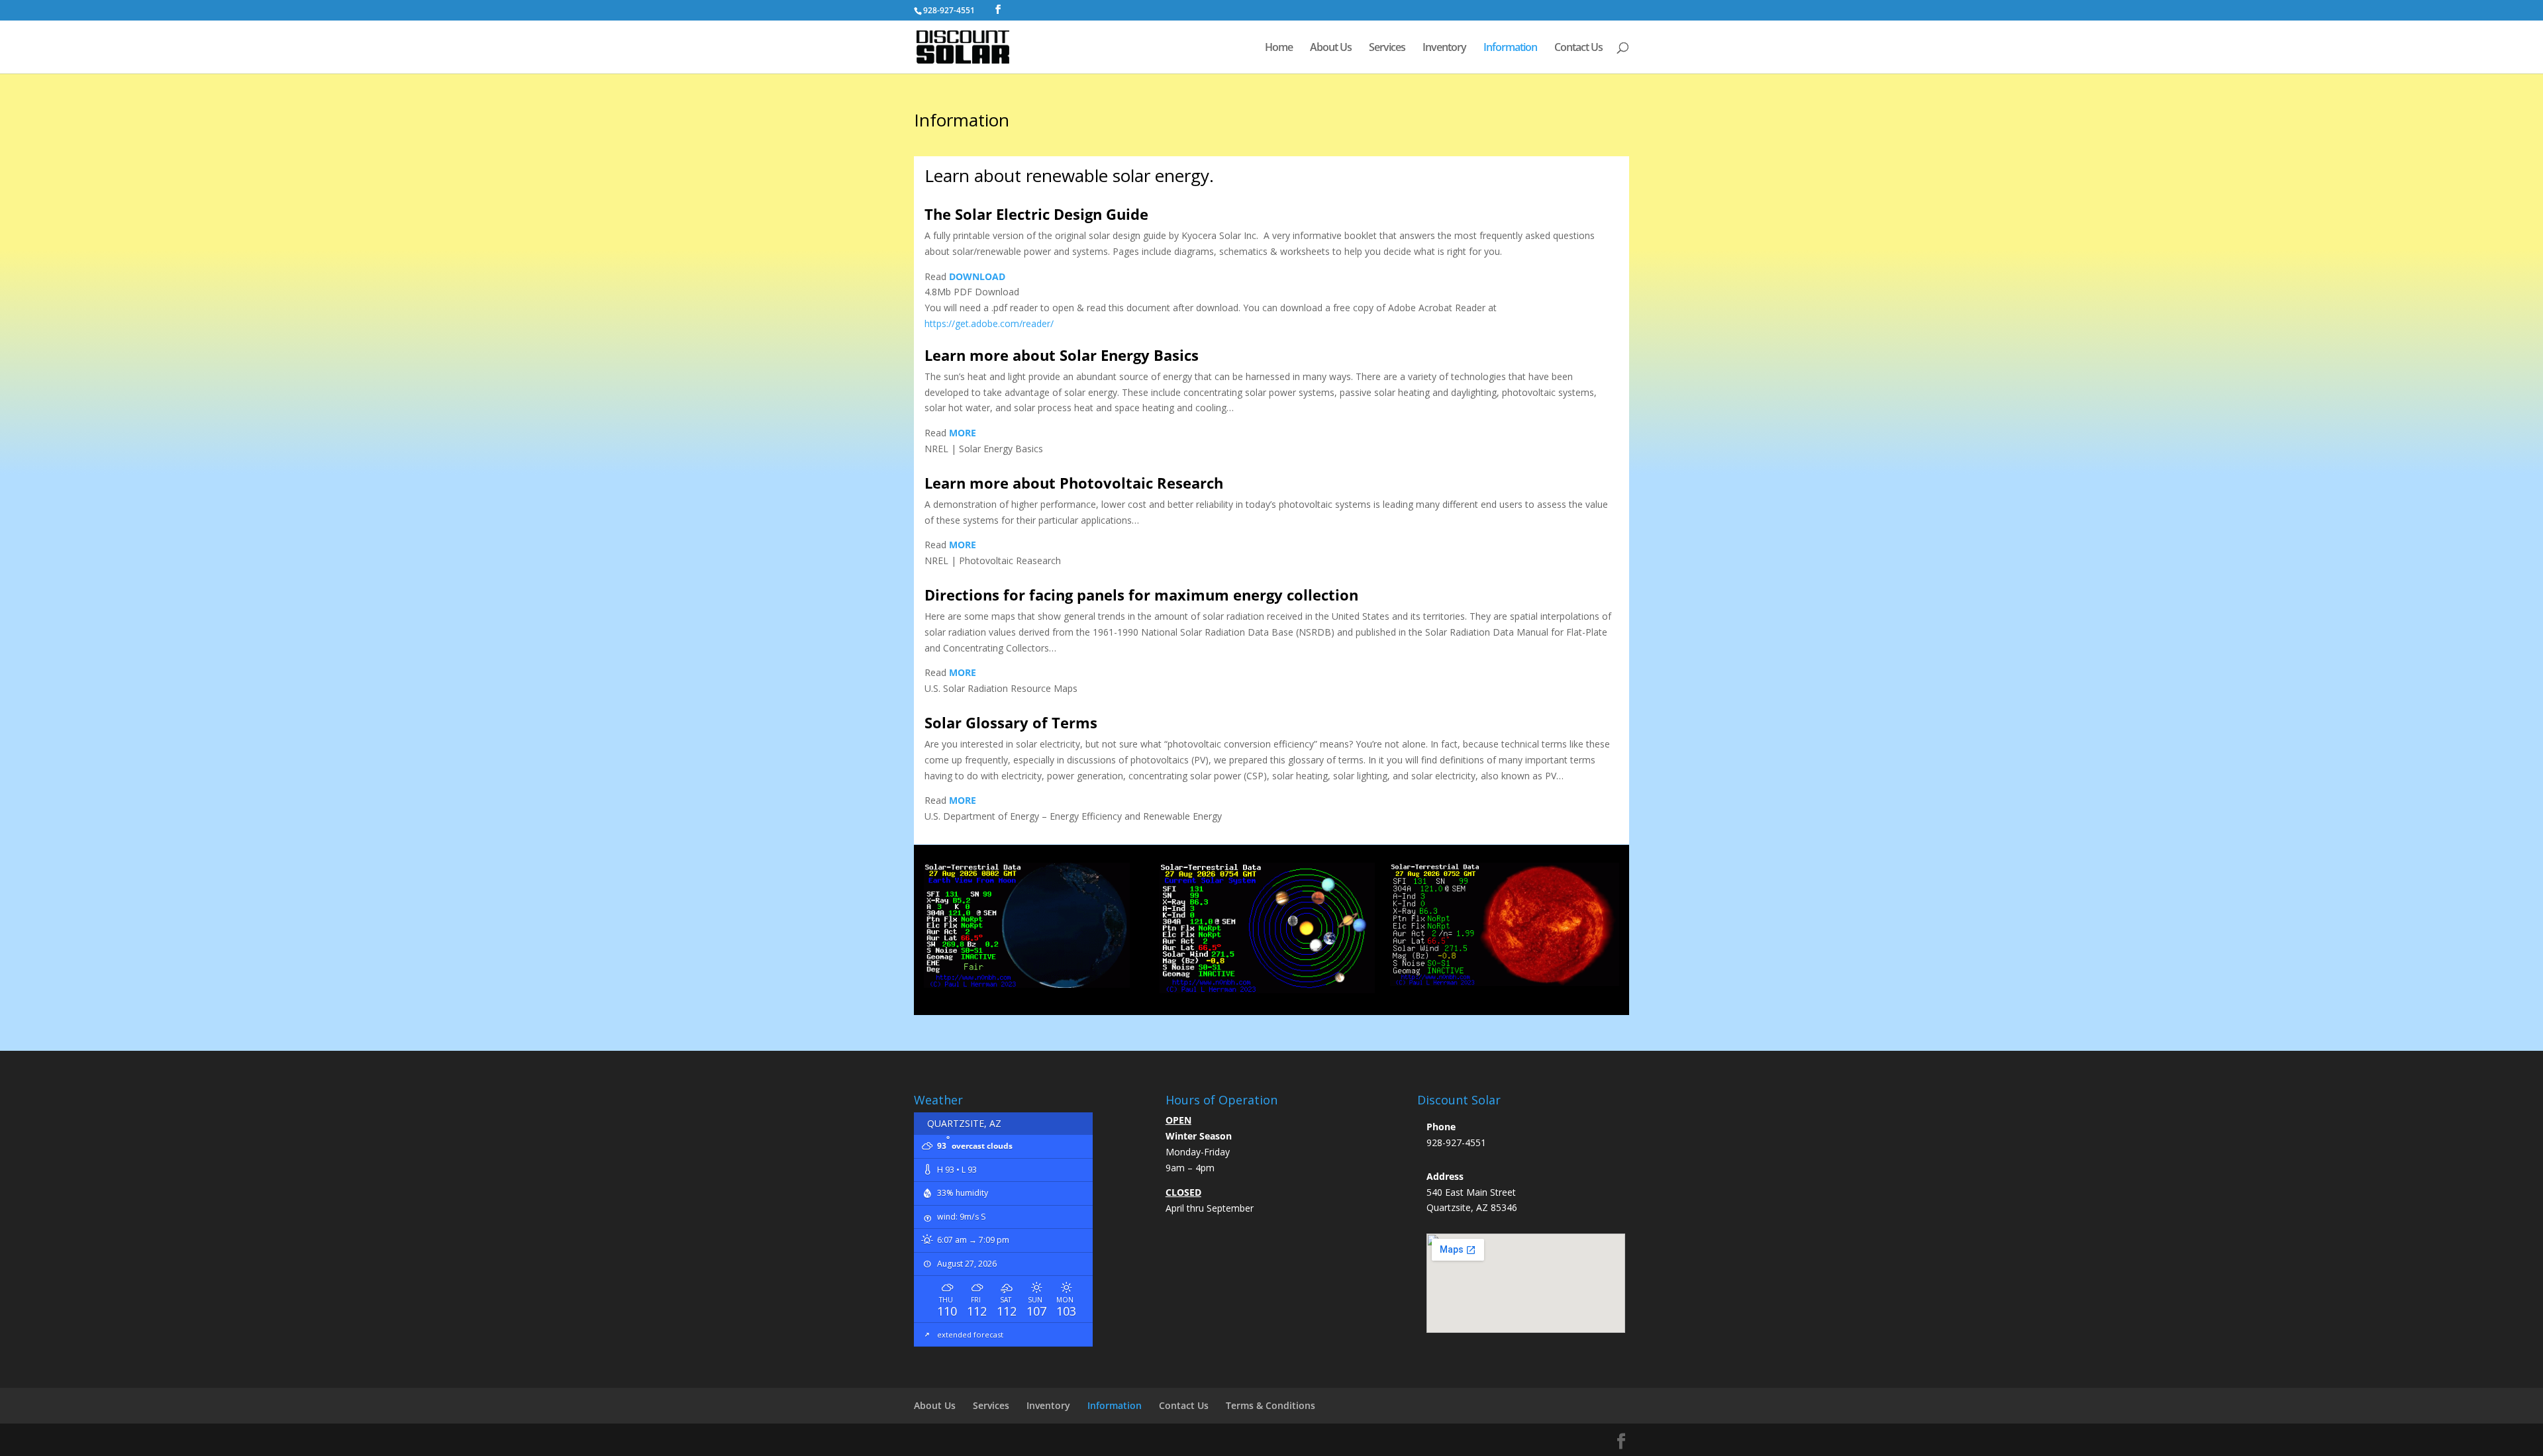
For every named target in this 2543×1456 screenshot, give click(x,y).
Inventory (1444, 48)
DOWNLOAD (977, 276)
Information (1510, 48)
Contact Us (1578, 48)
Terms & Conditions (1271, 1405)
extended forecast (970, 1335)
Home (1279, 48)
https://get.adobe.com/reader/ (989, 323)
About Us (1331, 48)
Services (1387, 48)
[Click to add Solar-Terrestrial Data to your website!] (1027, 984)
